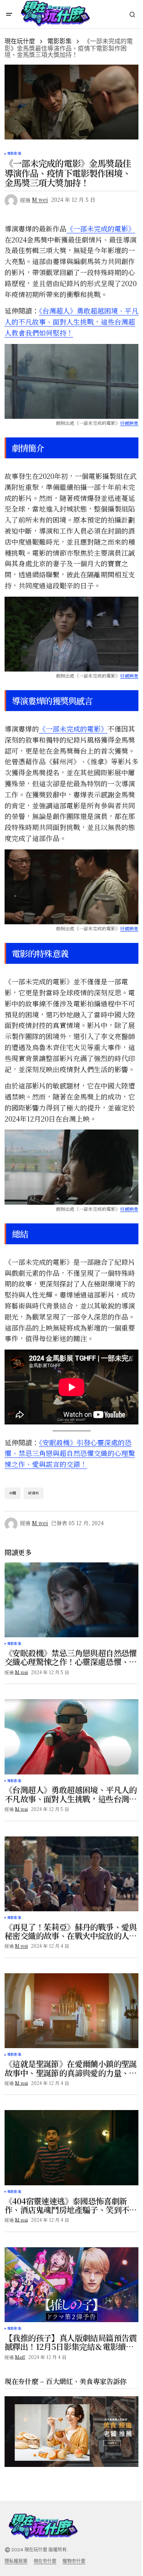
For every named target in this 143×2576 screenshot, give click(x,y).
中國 (13, 1493)
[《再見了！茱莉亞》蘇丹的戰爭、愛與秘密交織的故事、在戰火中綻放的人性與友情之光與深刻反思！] (71, 1874)
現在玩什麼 (20, 41)
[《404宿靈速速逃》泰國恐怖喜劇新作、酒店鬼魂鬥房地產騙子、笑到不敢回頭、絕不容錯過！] (71, 2147)
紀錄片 (34, 1493)
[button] (9, 14)
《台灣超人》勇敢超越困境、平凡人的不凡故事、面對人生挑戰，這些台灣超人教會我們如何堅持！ (71, 322)
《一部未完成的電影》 (101, 228)
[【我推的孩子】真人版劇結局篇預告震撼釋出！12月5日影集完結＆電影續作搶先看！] (71, 2285)
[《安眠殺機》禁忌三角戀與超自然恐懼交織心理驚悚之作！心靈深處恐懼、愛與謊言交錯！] (71, 1600)
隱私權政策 (16, 2561)
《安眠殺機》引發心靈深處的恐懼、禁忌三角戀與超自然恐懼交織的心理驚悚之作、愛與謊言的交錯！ (70, 1453)
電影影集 (59, 41)
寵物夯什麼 (74, 2561)
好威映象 (129, 423)
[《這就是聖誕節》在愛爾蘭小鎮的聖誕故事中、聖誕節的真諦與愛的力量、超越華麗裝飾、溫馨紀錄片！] (71, 2011)
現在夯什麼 (45, 2561)
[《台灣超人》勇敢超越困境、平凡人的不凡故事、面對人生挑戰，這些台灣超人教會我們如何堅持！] (71, 1737)
